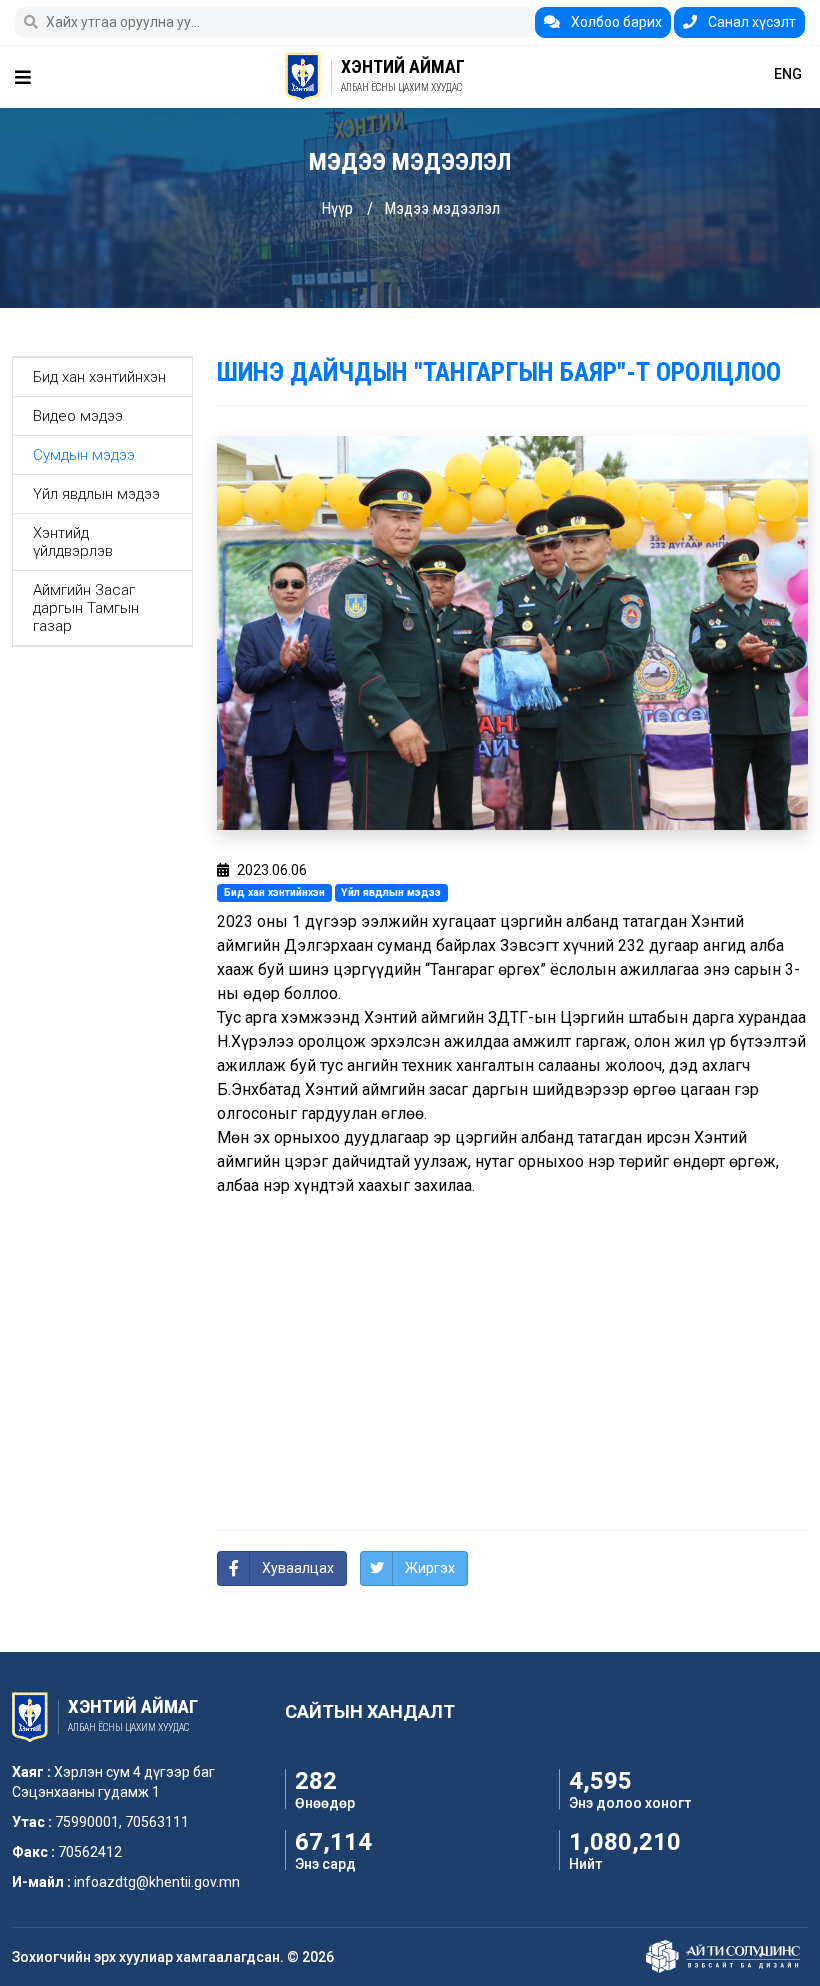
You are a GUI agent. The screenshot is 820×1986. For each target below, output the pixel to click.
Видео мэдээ (78, 416)
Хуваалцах (298, 1568)
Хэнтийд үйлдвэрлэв (73, 542)
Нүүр (337, 208)
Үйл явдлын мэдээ (96, 494)
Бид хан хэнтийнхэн (99, 377)
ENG (788, 74)
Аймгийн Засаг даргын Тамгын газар (86, 608)
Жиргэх (430, 1568)
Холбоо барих (615, 22)
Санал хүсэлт (750, 22)
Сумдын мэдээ (84, 455)
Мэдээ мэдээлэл (442, 208)
